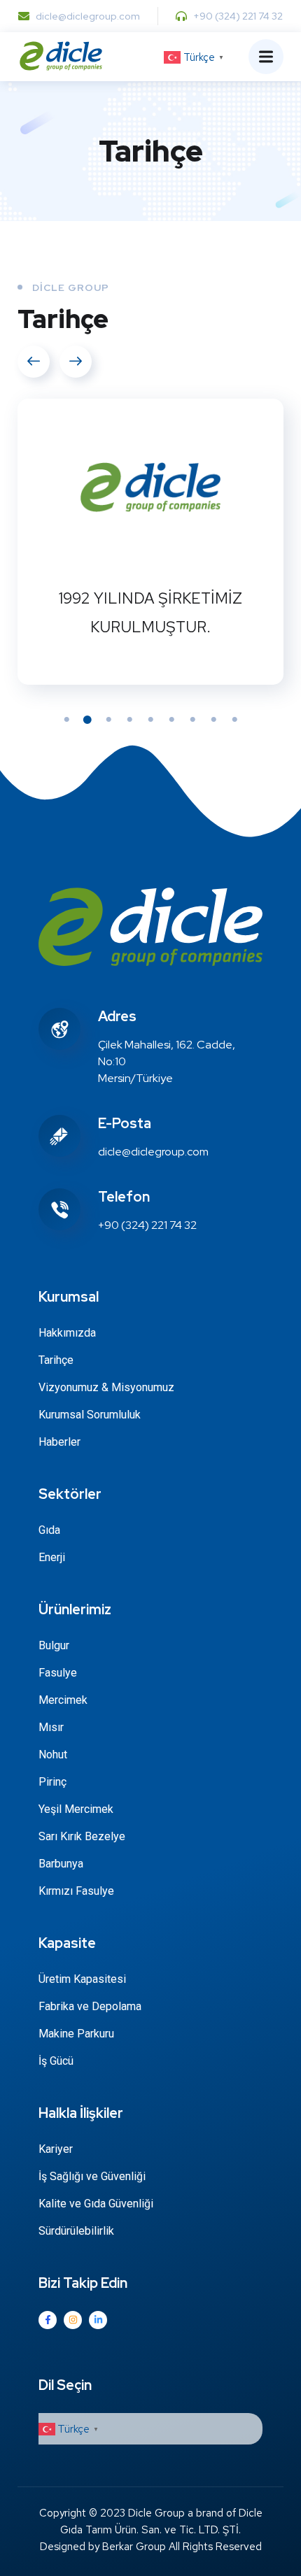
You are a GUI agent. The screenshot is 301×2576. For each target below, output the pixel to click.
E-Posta (125, 1123)
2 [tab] (87, 720)
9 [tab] (234, 720)
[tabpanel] (150, 542)
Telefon (124, 1197)
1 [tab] (66, 720)
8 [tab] (213, 720)
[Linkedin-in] (98, 2320)
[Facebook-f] (48, 2320)
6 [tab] (171, 720)
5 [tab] (150, 720)
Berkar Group (134, 2547)
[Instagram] (73, 2320)
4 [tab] (129, 720)
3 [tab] (108, 720)
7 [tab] (192, 720)
